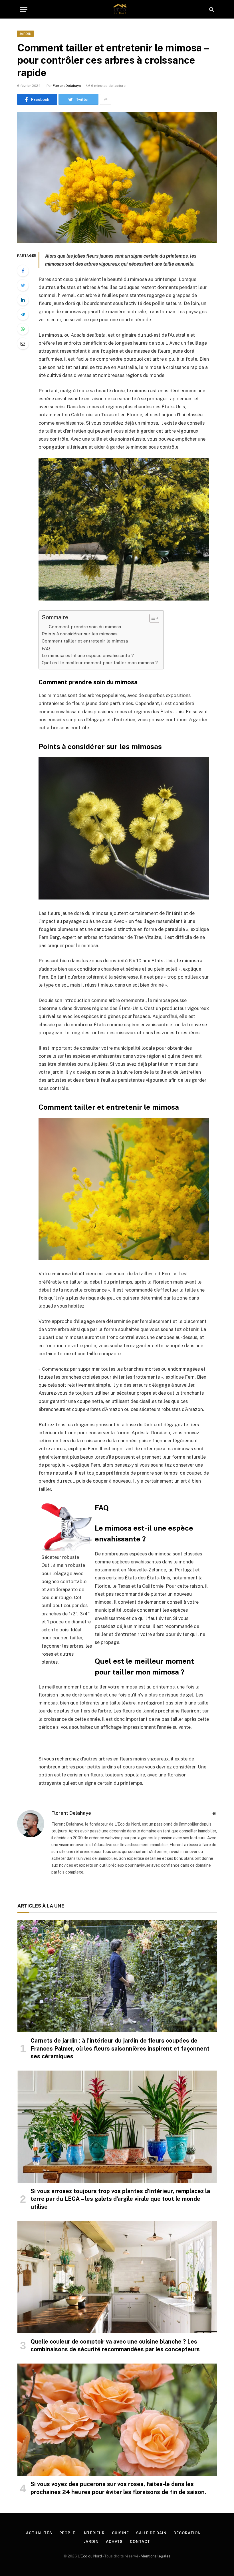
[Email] (23, 344)
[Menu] (24, 9)
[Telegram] (23, 314)
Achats (114, 2542)
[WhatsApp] (23, 329)
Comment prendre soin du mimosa (85, 627)
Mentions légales (156, 2556)
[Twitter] (23, 285)
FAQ (46, 648)
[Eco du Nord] (120, 9)
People (67, 2533)
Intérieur (94, 2533)
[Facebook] (23, 271)
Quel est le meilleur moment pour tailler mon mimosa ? (100, 663)
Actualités (39, 2533)
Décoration (187, 2533)
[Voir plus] (106, 99)
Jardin (25, 34)
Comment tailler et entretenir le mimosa (85, 641)
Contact (140, 2542)
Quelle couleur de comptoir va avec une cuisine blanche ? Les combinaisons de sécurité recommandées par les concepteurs (115, 2345)
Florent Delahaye (67, 86)
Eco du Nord (91, 2556)
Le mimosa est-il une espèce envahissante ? (88, 655)
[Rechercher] (211, 9)
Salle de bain (151, 2533)
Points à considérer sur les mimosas (80, 634)
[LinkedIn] (23, 300)
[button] (151, 618)
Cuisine (120, 2533)
